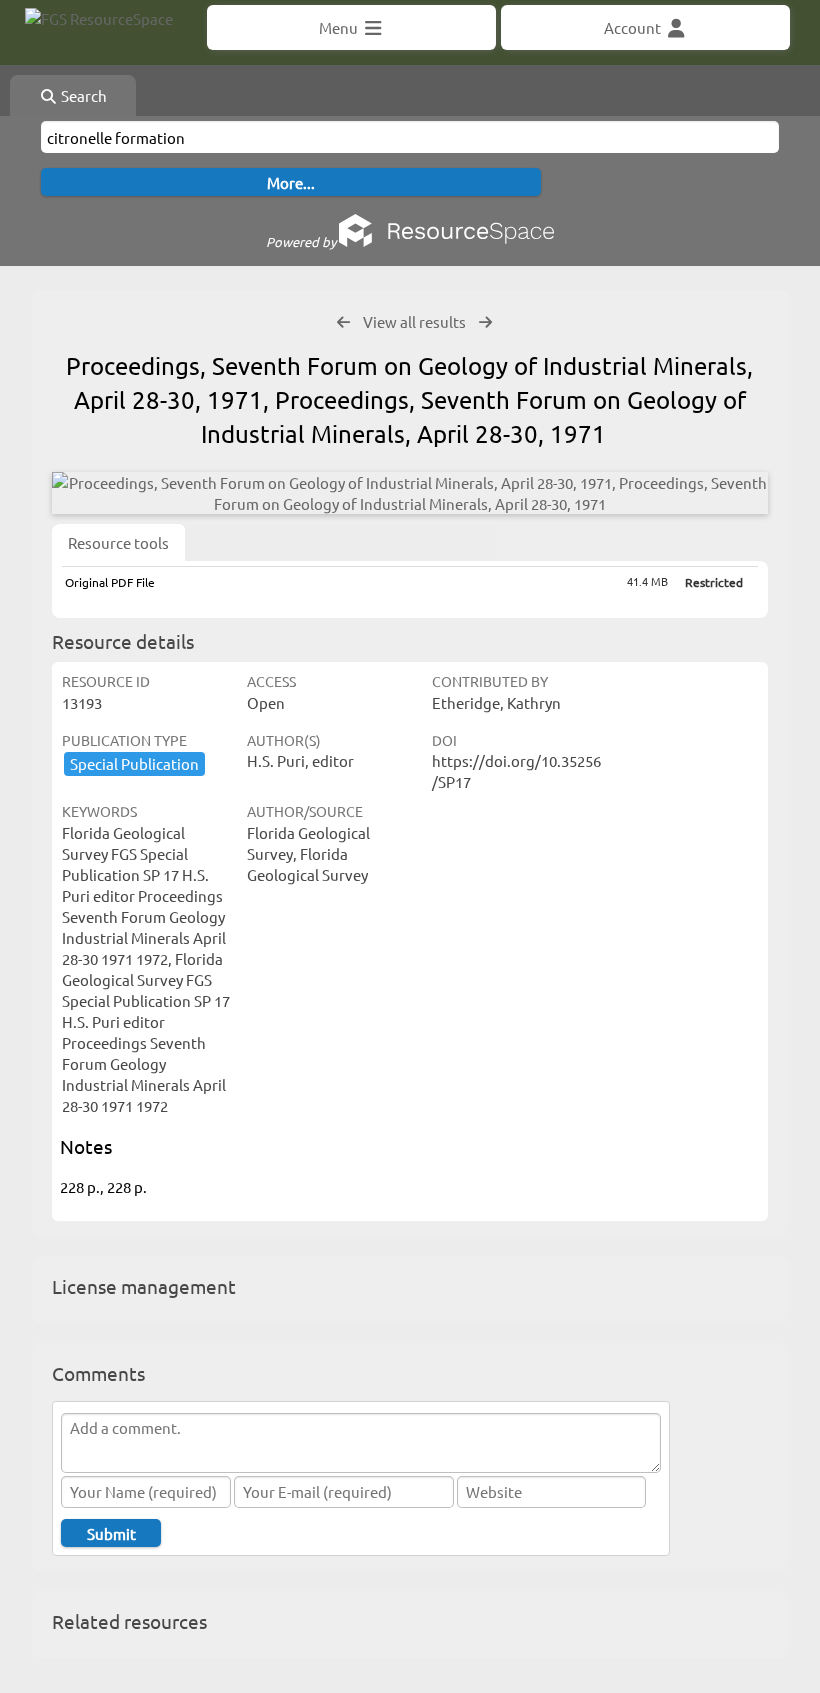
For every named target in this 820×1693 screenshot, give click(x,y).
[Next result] (485, 322)
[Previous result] (343, 322)
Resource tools (118, 542)
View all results (414, 321)
